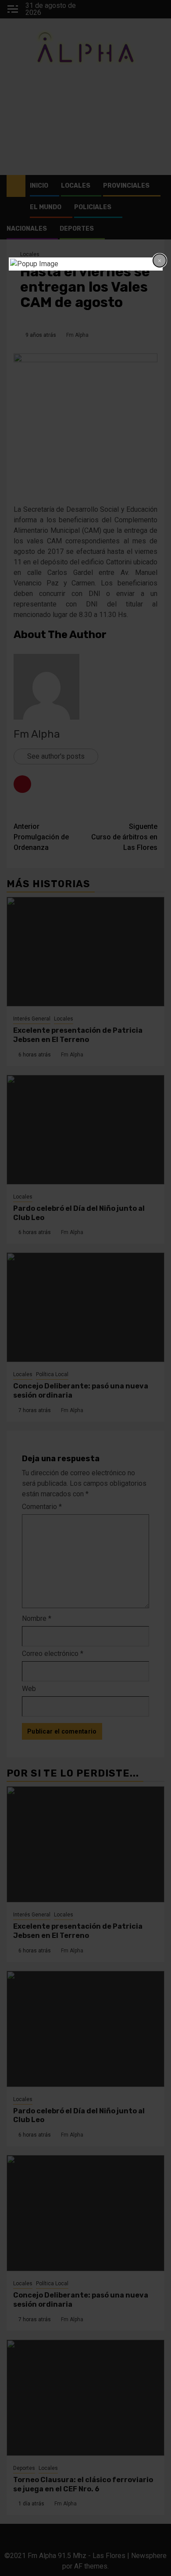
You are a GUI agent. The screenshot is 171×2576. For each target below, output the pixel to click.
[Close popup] (160, 260)
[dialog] (86, 264)
